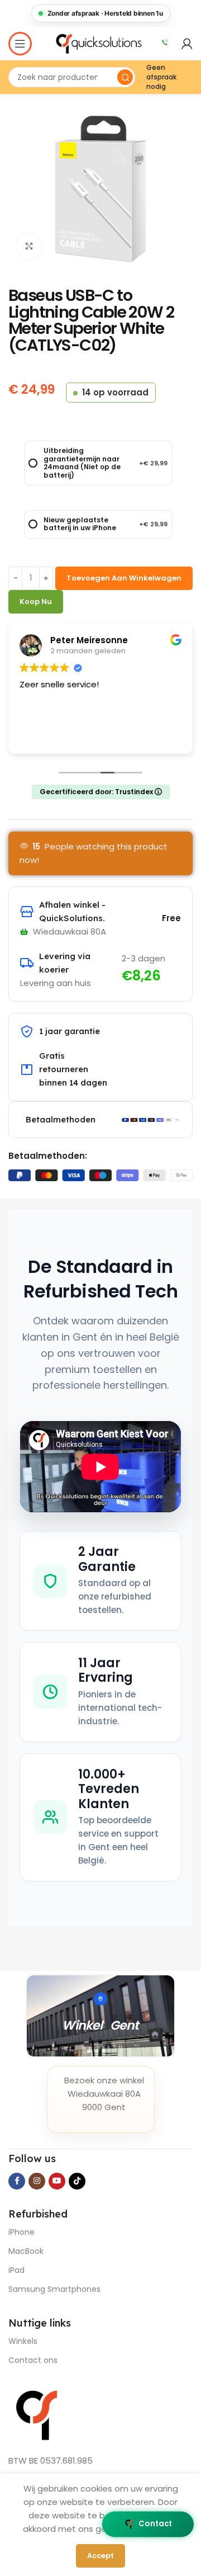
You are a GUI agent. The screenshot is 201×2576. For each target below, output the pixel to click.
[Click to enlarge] (29, 246)
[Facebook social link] (17, 2181)
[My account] (187, 44)
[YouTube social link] (57, 2181)
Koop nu (36, 601)
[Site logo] (100, 43)
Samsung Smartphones (54, 2289)
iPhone (21, 2232)
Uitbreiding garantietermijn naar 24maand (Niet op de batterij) (106, 463)
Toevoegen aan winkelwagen (124, 578)
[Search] (125, 77)
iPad (16, 2270)
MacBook (26, 2251)
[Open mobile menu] (20, 44)
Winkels (23, 2341)
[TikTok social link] (77, 2181)
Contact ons (33, 2360)
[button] (100, 13)
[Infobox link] (165, 44)
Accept (100, 2556)
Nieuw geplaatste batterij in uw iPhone (106, 524)
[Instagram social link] (37, 2181)
